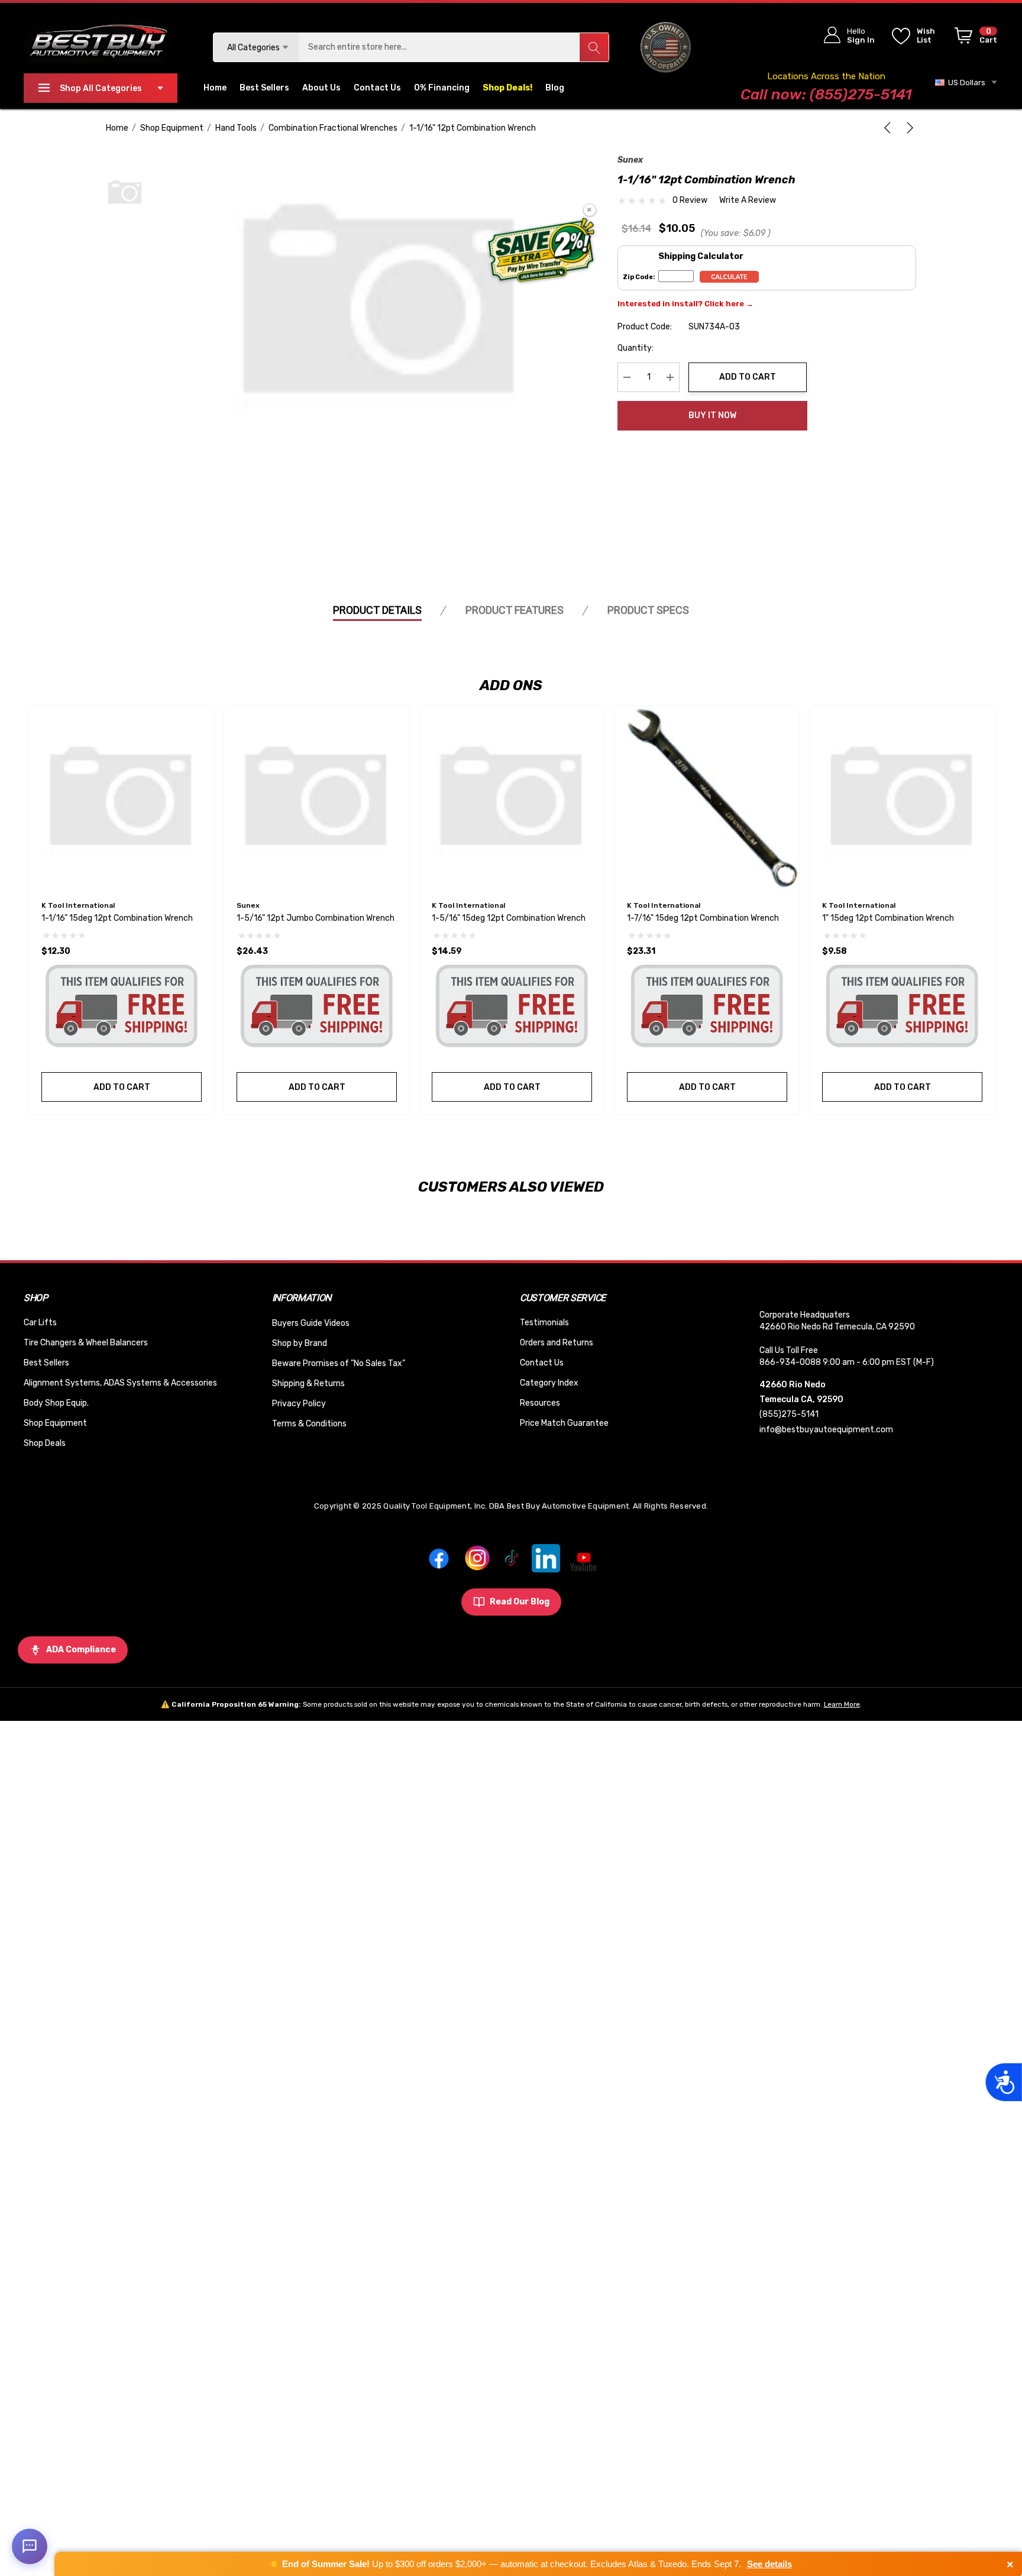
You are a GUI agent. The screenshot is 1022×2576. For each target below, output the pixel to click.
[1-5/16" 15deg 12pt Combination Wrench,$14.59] (512, 799)
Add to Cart (748, 377)
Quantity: (635, 348)
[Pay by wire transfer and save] (541, 251)
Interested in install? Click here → (685, 304)
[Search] (594, 47)
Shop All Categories (101, 88)
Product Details (377, 610)
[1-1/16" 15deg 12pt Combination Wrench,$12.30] (122, 799)
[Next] (908, 128)
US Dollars (965, 82)
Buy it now (712, 415)
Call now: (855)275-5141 (826, 94)
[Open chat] (30, 2546)
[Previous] (890, 128)
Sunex (630, 160)
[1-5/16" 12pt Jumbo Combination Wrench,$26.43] (317, 799)
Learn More (842, 1704)
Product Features (515, 610)
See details (769, 2564)
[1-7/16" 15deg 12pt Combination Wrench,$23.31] (707, 799)
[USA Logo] (666, 47)
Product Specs (648, 610)
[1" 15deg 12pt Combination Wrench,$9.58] (902, 799)
